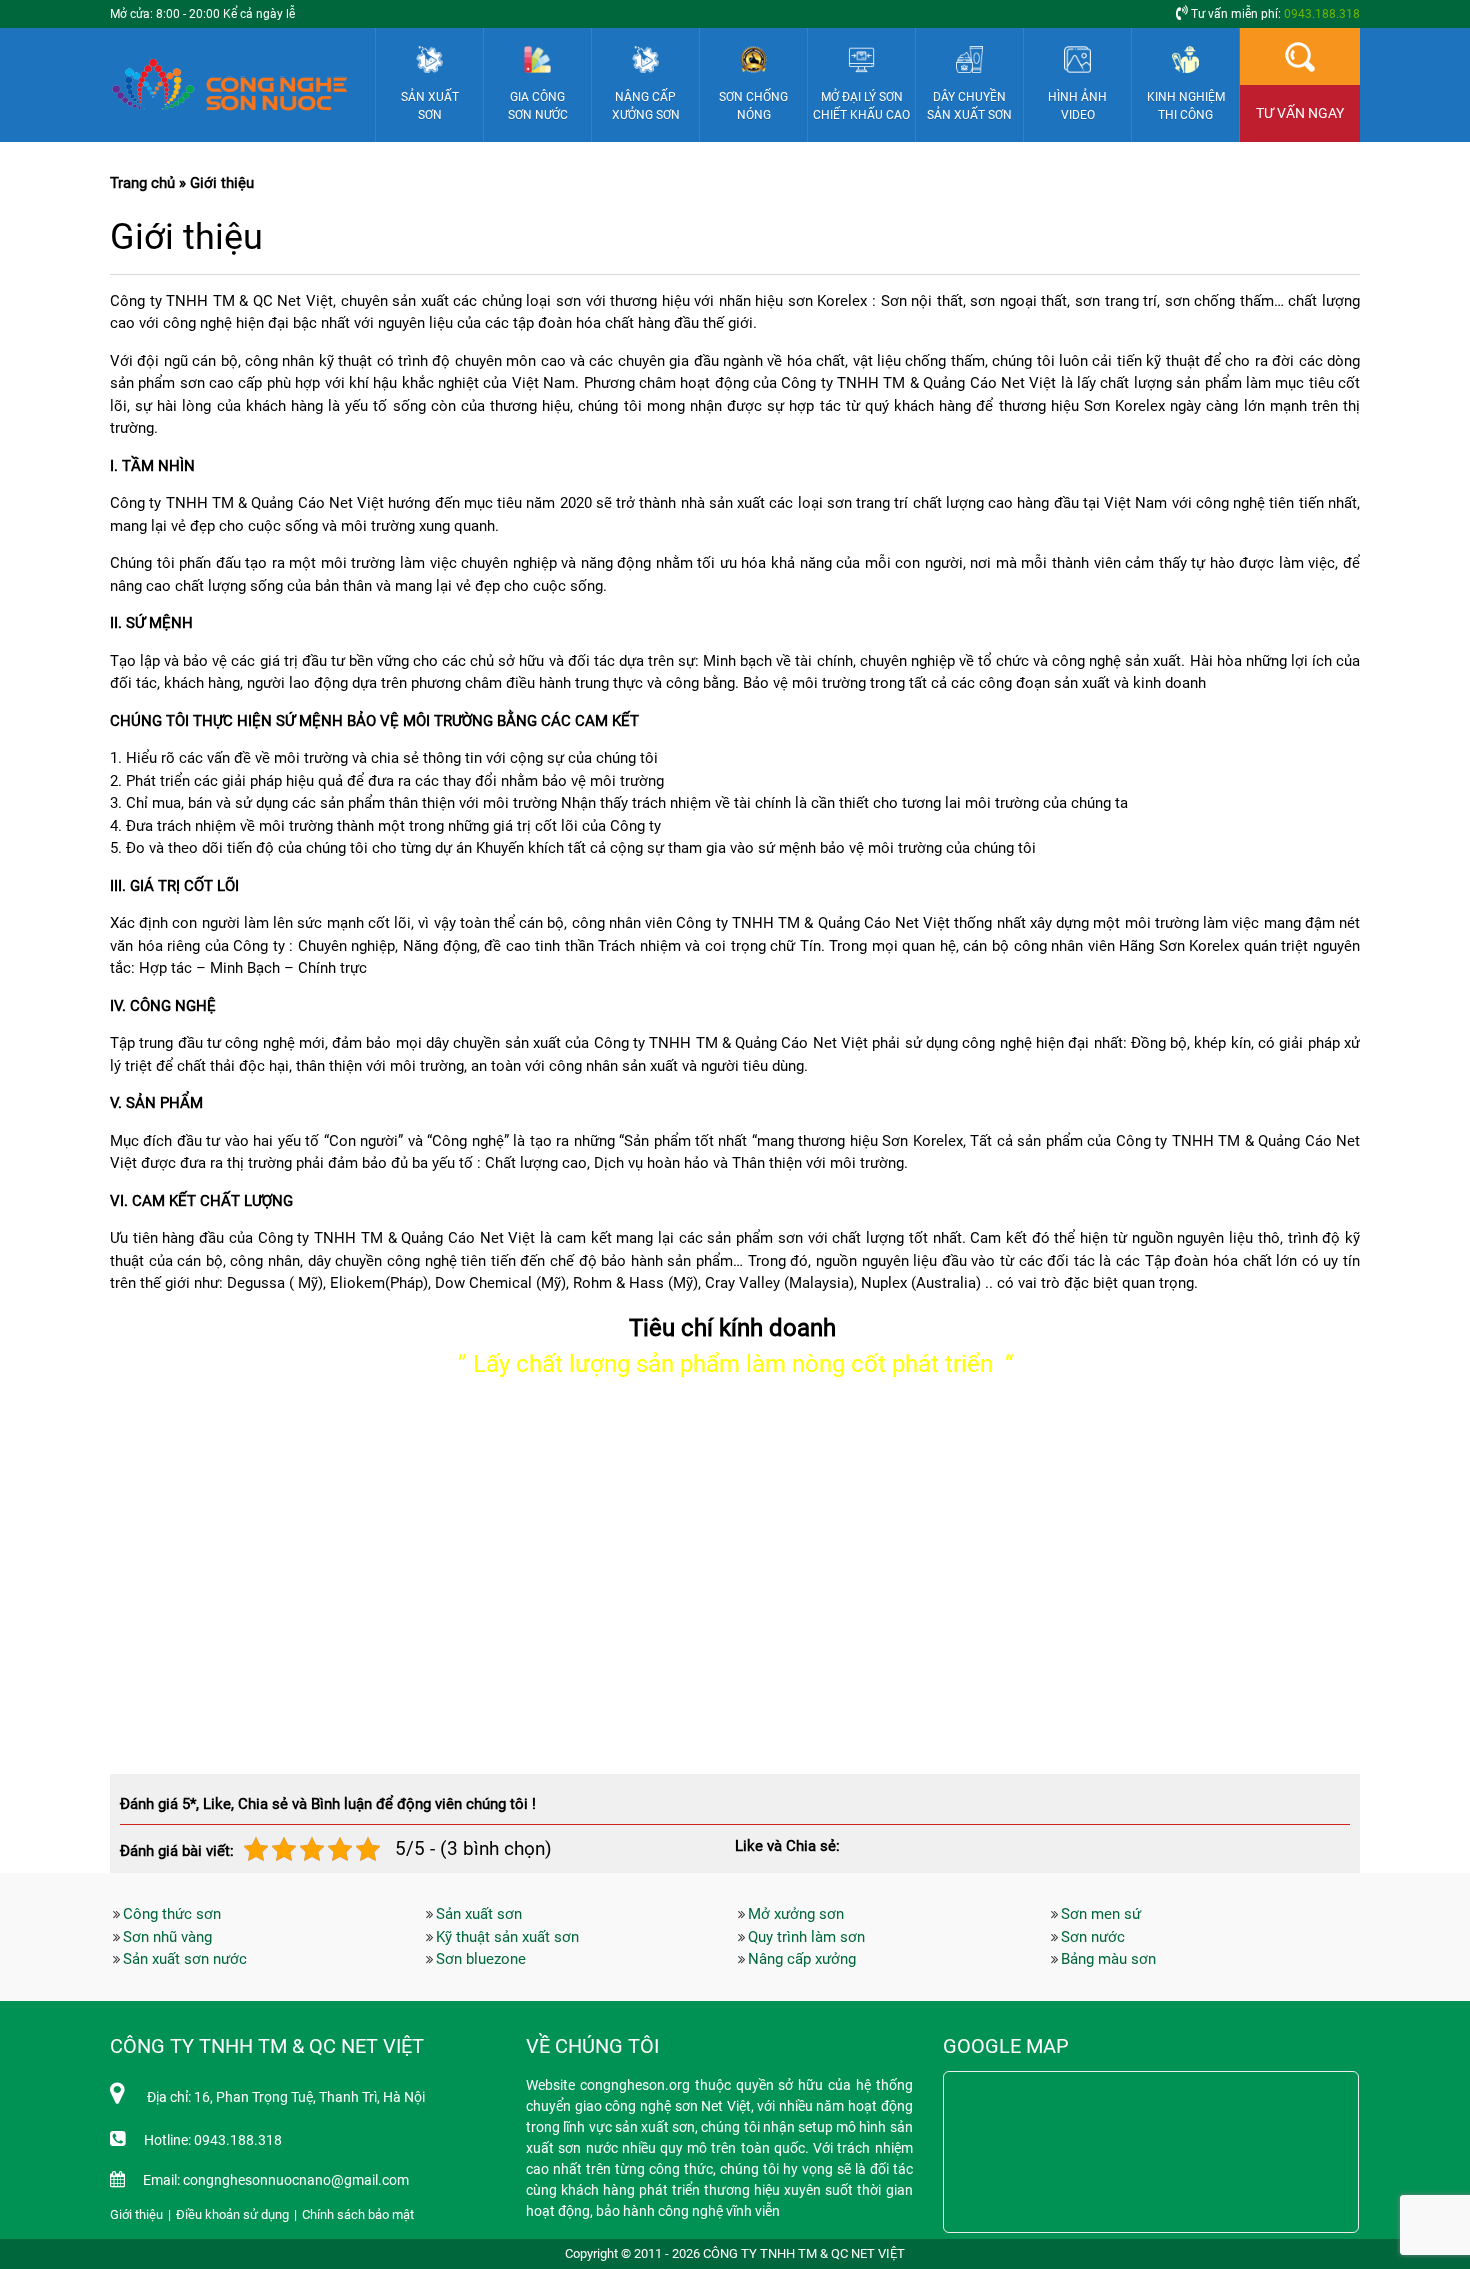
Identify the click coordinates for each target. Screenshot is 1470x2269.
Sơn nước (1093, 1937)
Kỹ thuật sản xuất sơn (507, 1937)
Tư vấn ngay (1300, 113)
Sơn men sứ (1101, 1914)
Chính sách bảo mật (358, 2214)
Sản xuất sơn (479, 1914)
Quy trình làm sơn (806, 1937)
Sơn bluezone (481, 1959)
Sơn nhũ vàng (167, 1937)
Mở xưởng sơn (796, 1914)
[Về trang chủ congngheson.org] (236, 85)
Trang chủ (142, 183)
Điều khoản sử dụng (232, 2214)
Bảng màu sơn (1108, 1959)
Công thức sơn (172, 1914)
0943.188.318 (1322, 14)
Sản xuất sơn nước (185, 1959)
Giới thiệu (136, 2214)
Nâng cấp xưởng (802, 1959)
